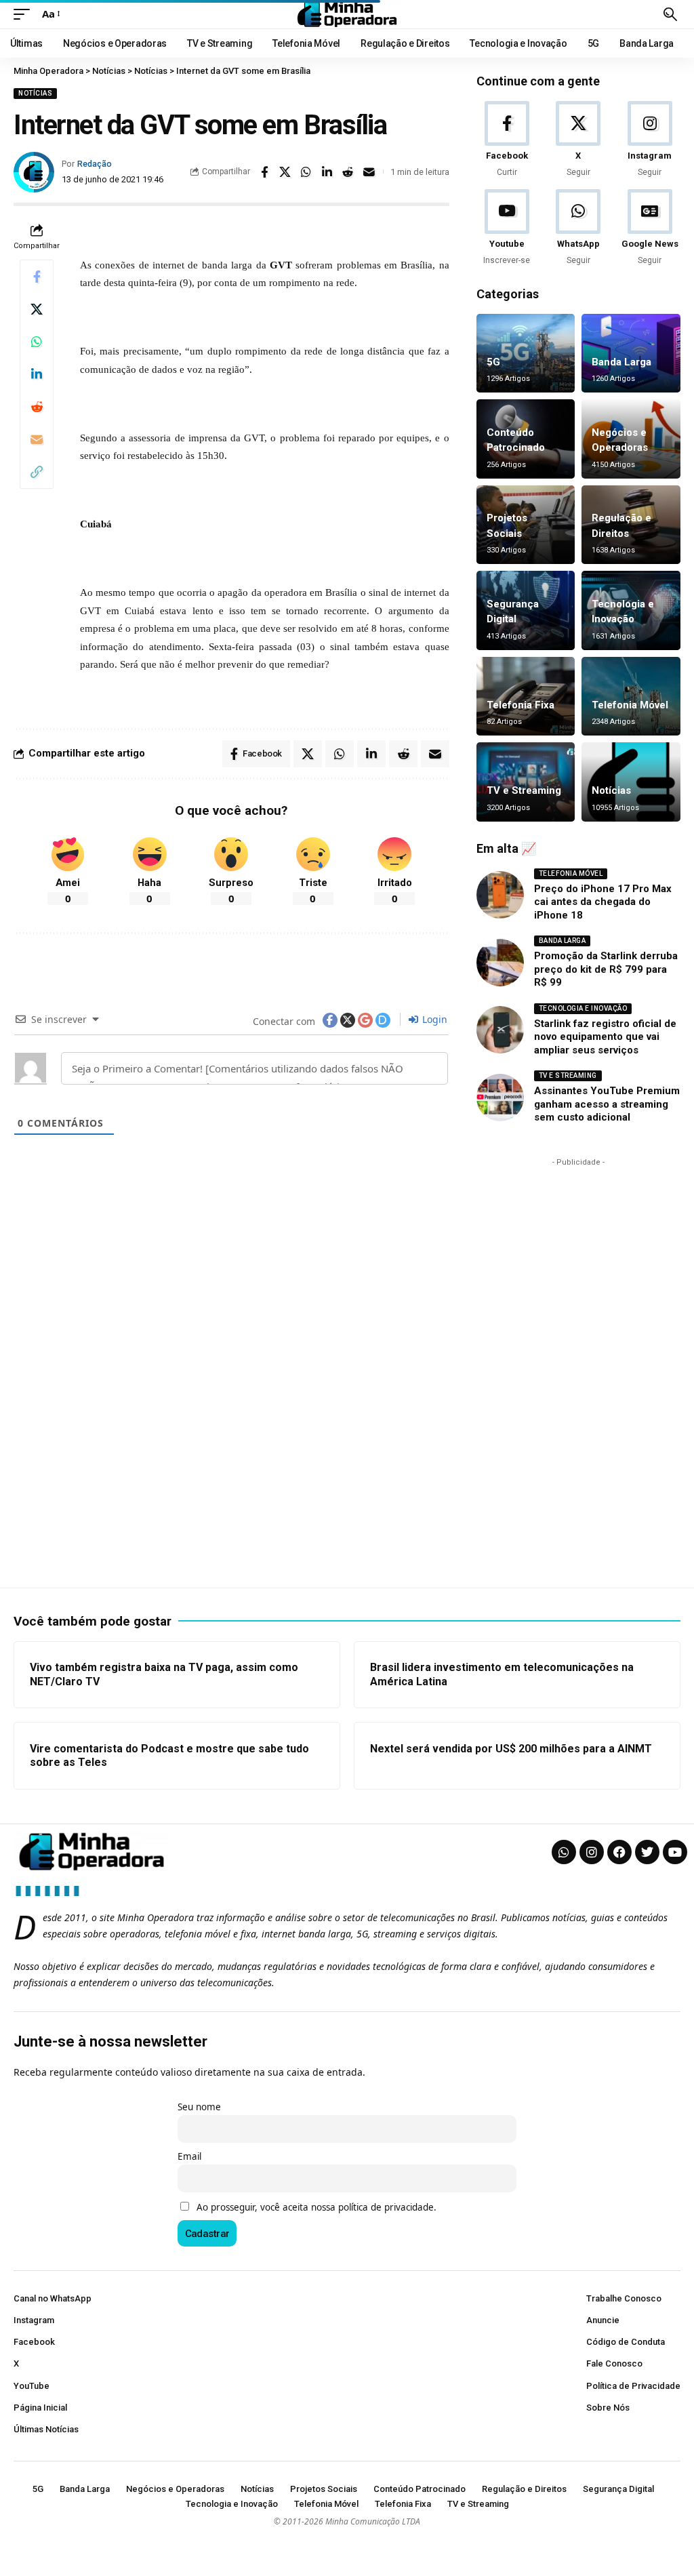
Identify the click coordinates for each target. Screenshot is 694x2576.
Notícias (35, 93)
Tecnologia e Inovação (583, 1008)
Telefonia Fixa (520, 705)
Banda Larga (621, 362)
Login (433, 1019)
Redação (95, 164)
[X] (578, 140)
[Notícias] (631, 782)
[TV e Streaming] (526, 782)
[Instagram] (650, 140)
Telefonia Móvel (630, 705)
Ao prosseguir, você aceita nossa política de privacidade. (317, 2207)
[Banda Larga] (631, 354)
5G (493, 362)
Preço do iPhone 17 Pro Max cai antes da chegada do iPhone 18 (603, 902)
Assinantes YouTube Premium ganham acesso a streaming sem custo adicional (607, 1104)
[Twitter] (647, 1852)
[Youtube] (507, 228)
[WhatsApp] (578, 228)
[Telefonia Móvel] (631, 697)
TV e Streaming (524, 790)
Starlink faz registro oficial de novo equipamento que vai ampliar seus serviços (605, 1037)
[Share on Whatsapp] (306, 172)
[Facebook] (507, 140)
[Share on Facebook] (264, 172)
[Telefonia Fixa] (526, 697)
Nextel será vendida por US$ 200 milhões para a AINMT (511, 1749)
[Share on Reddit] (348, 172)
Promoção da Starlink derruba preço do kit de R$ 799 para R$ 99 (606, 969)
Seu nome (199, 2107)
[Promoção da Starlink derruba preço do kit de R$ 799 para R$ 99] (500, 963)
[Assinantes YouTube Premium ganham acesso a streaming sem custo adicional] (500, 1098)
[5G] (526, 354)
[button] (25, 14)
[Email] (369, 172)
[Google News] (650, 228)
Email (189, 2156)
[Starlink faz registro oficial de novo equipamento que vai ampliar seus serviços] (500, 1030)
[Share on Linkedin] (327, 172)
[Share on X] (285, 172)
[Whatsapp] (564, 1852)
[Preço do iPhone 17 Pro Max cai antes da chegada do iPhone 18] (500, 895)
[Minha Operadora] (347, 14)
